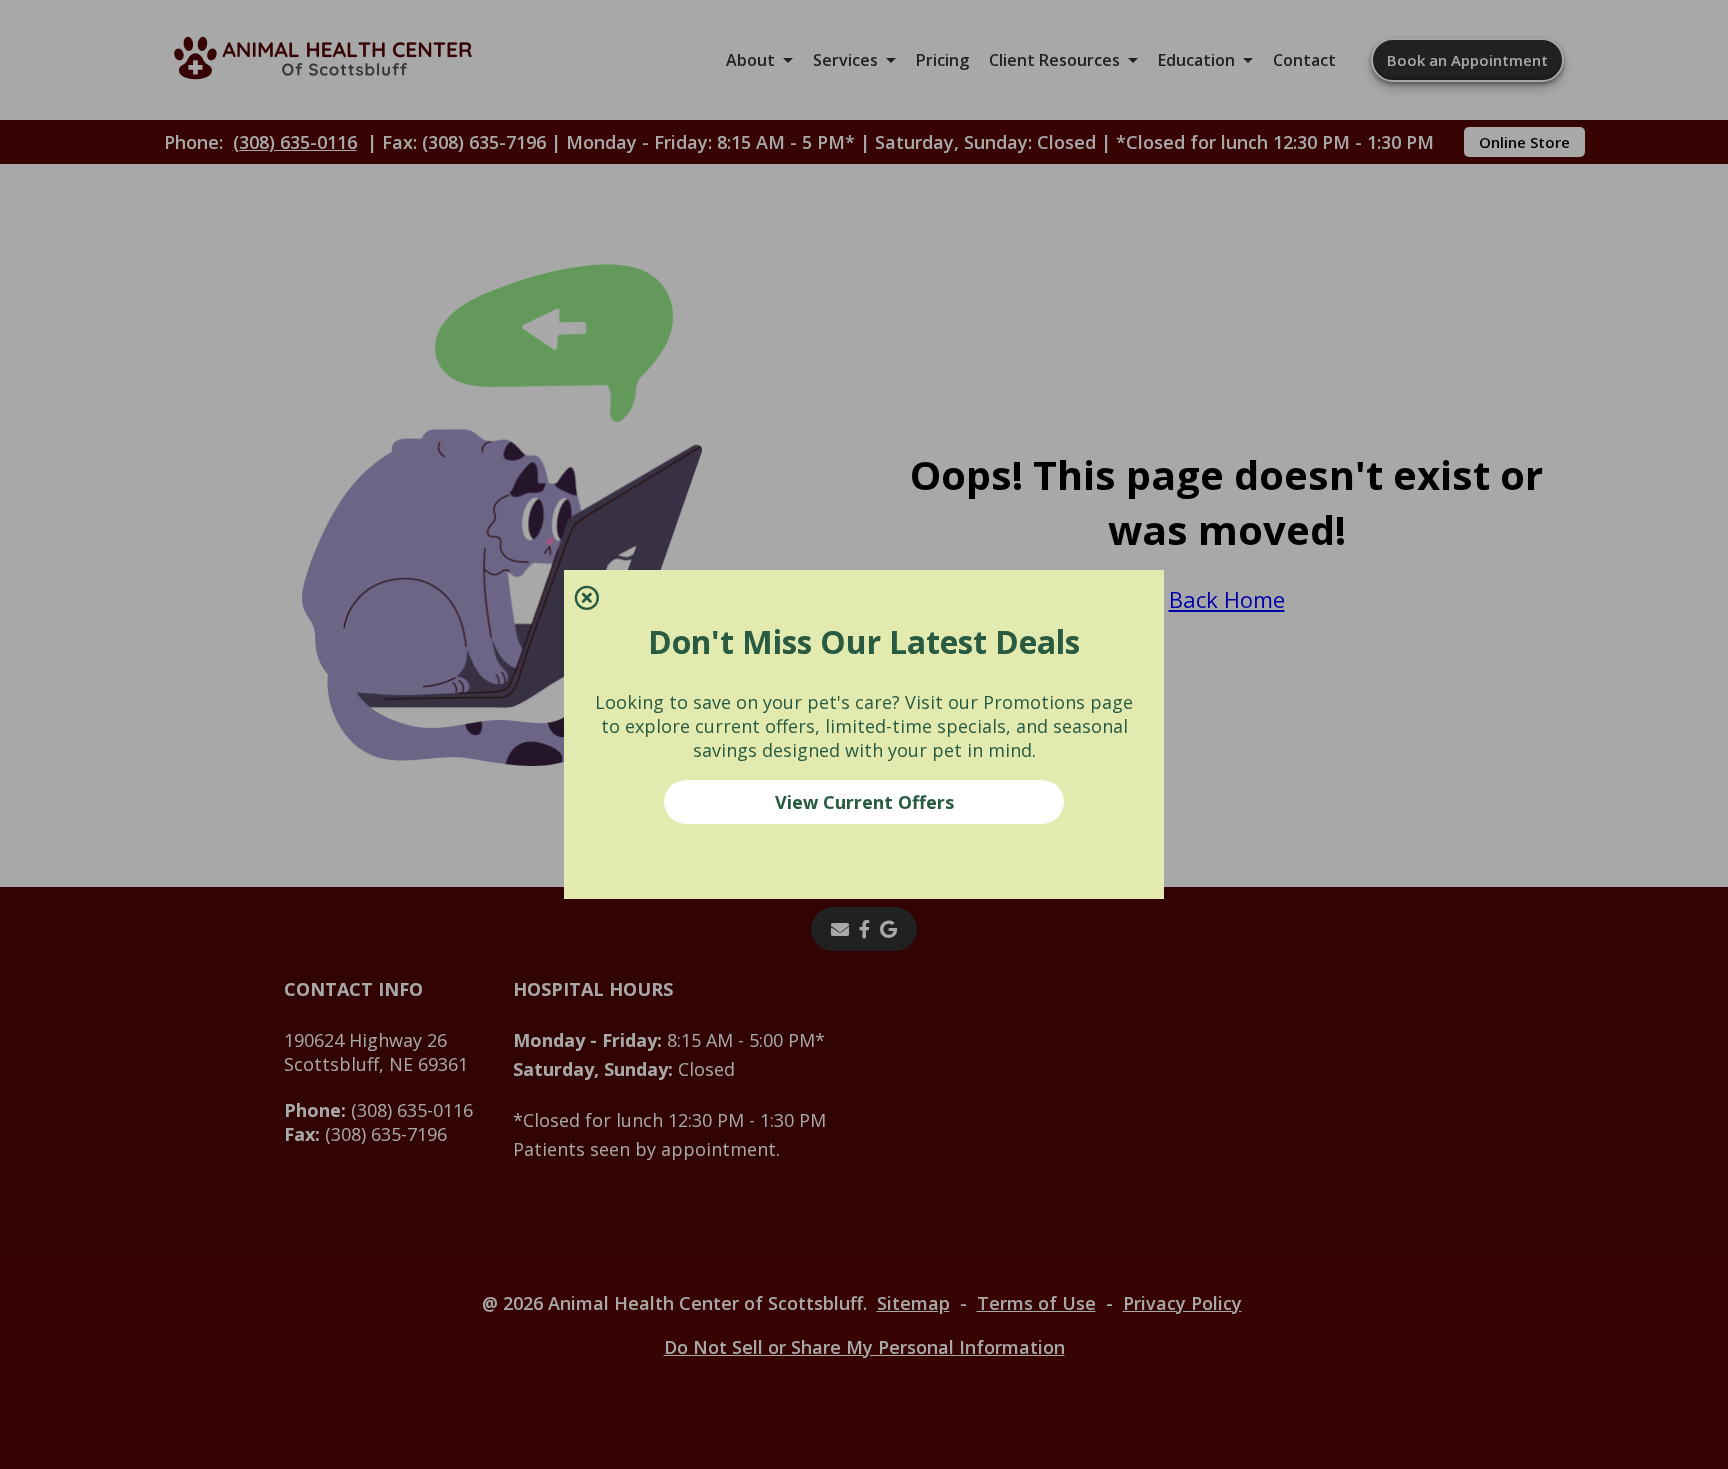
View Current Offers (864, 802)
